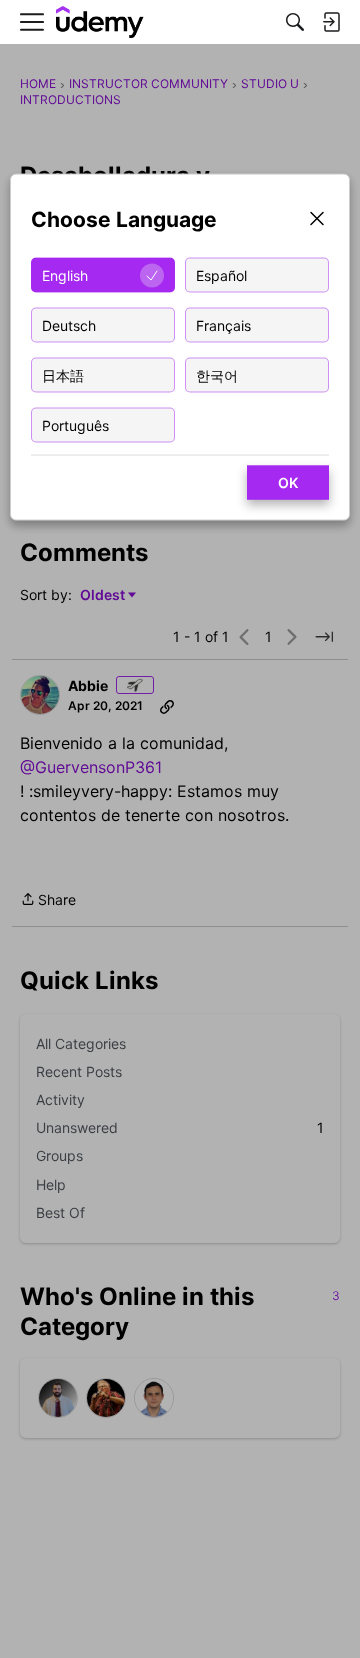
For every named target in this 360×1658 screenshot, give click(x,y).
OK (288, 482)
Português (75, 424)
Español (221, 274)
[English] (100, 22)
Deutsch (69, 324)
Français (223, 324)
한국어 (217, 374)
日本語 (63, 374)
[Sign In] (331, 22)
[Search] (295, 22)
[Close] (317, 220)
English (65, 274)
